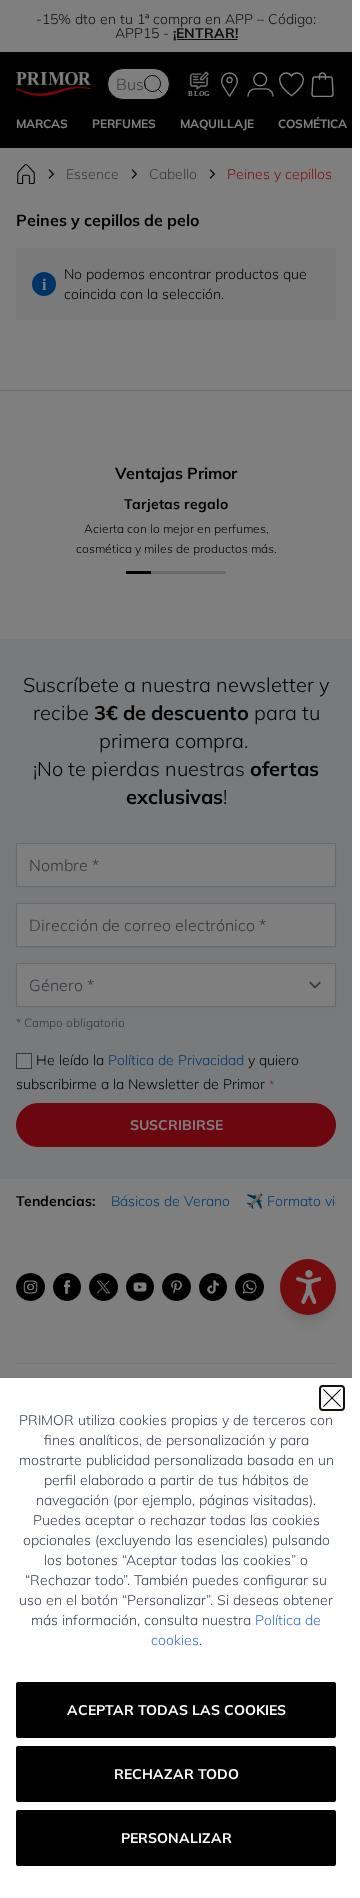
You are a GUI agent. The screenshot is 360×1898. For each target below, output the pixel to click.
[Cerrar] (332, 1398)
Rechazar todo (176, 1774)
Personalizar (176, 1838)
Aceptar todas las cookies (176, 1710)
